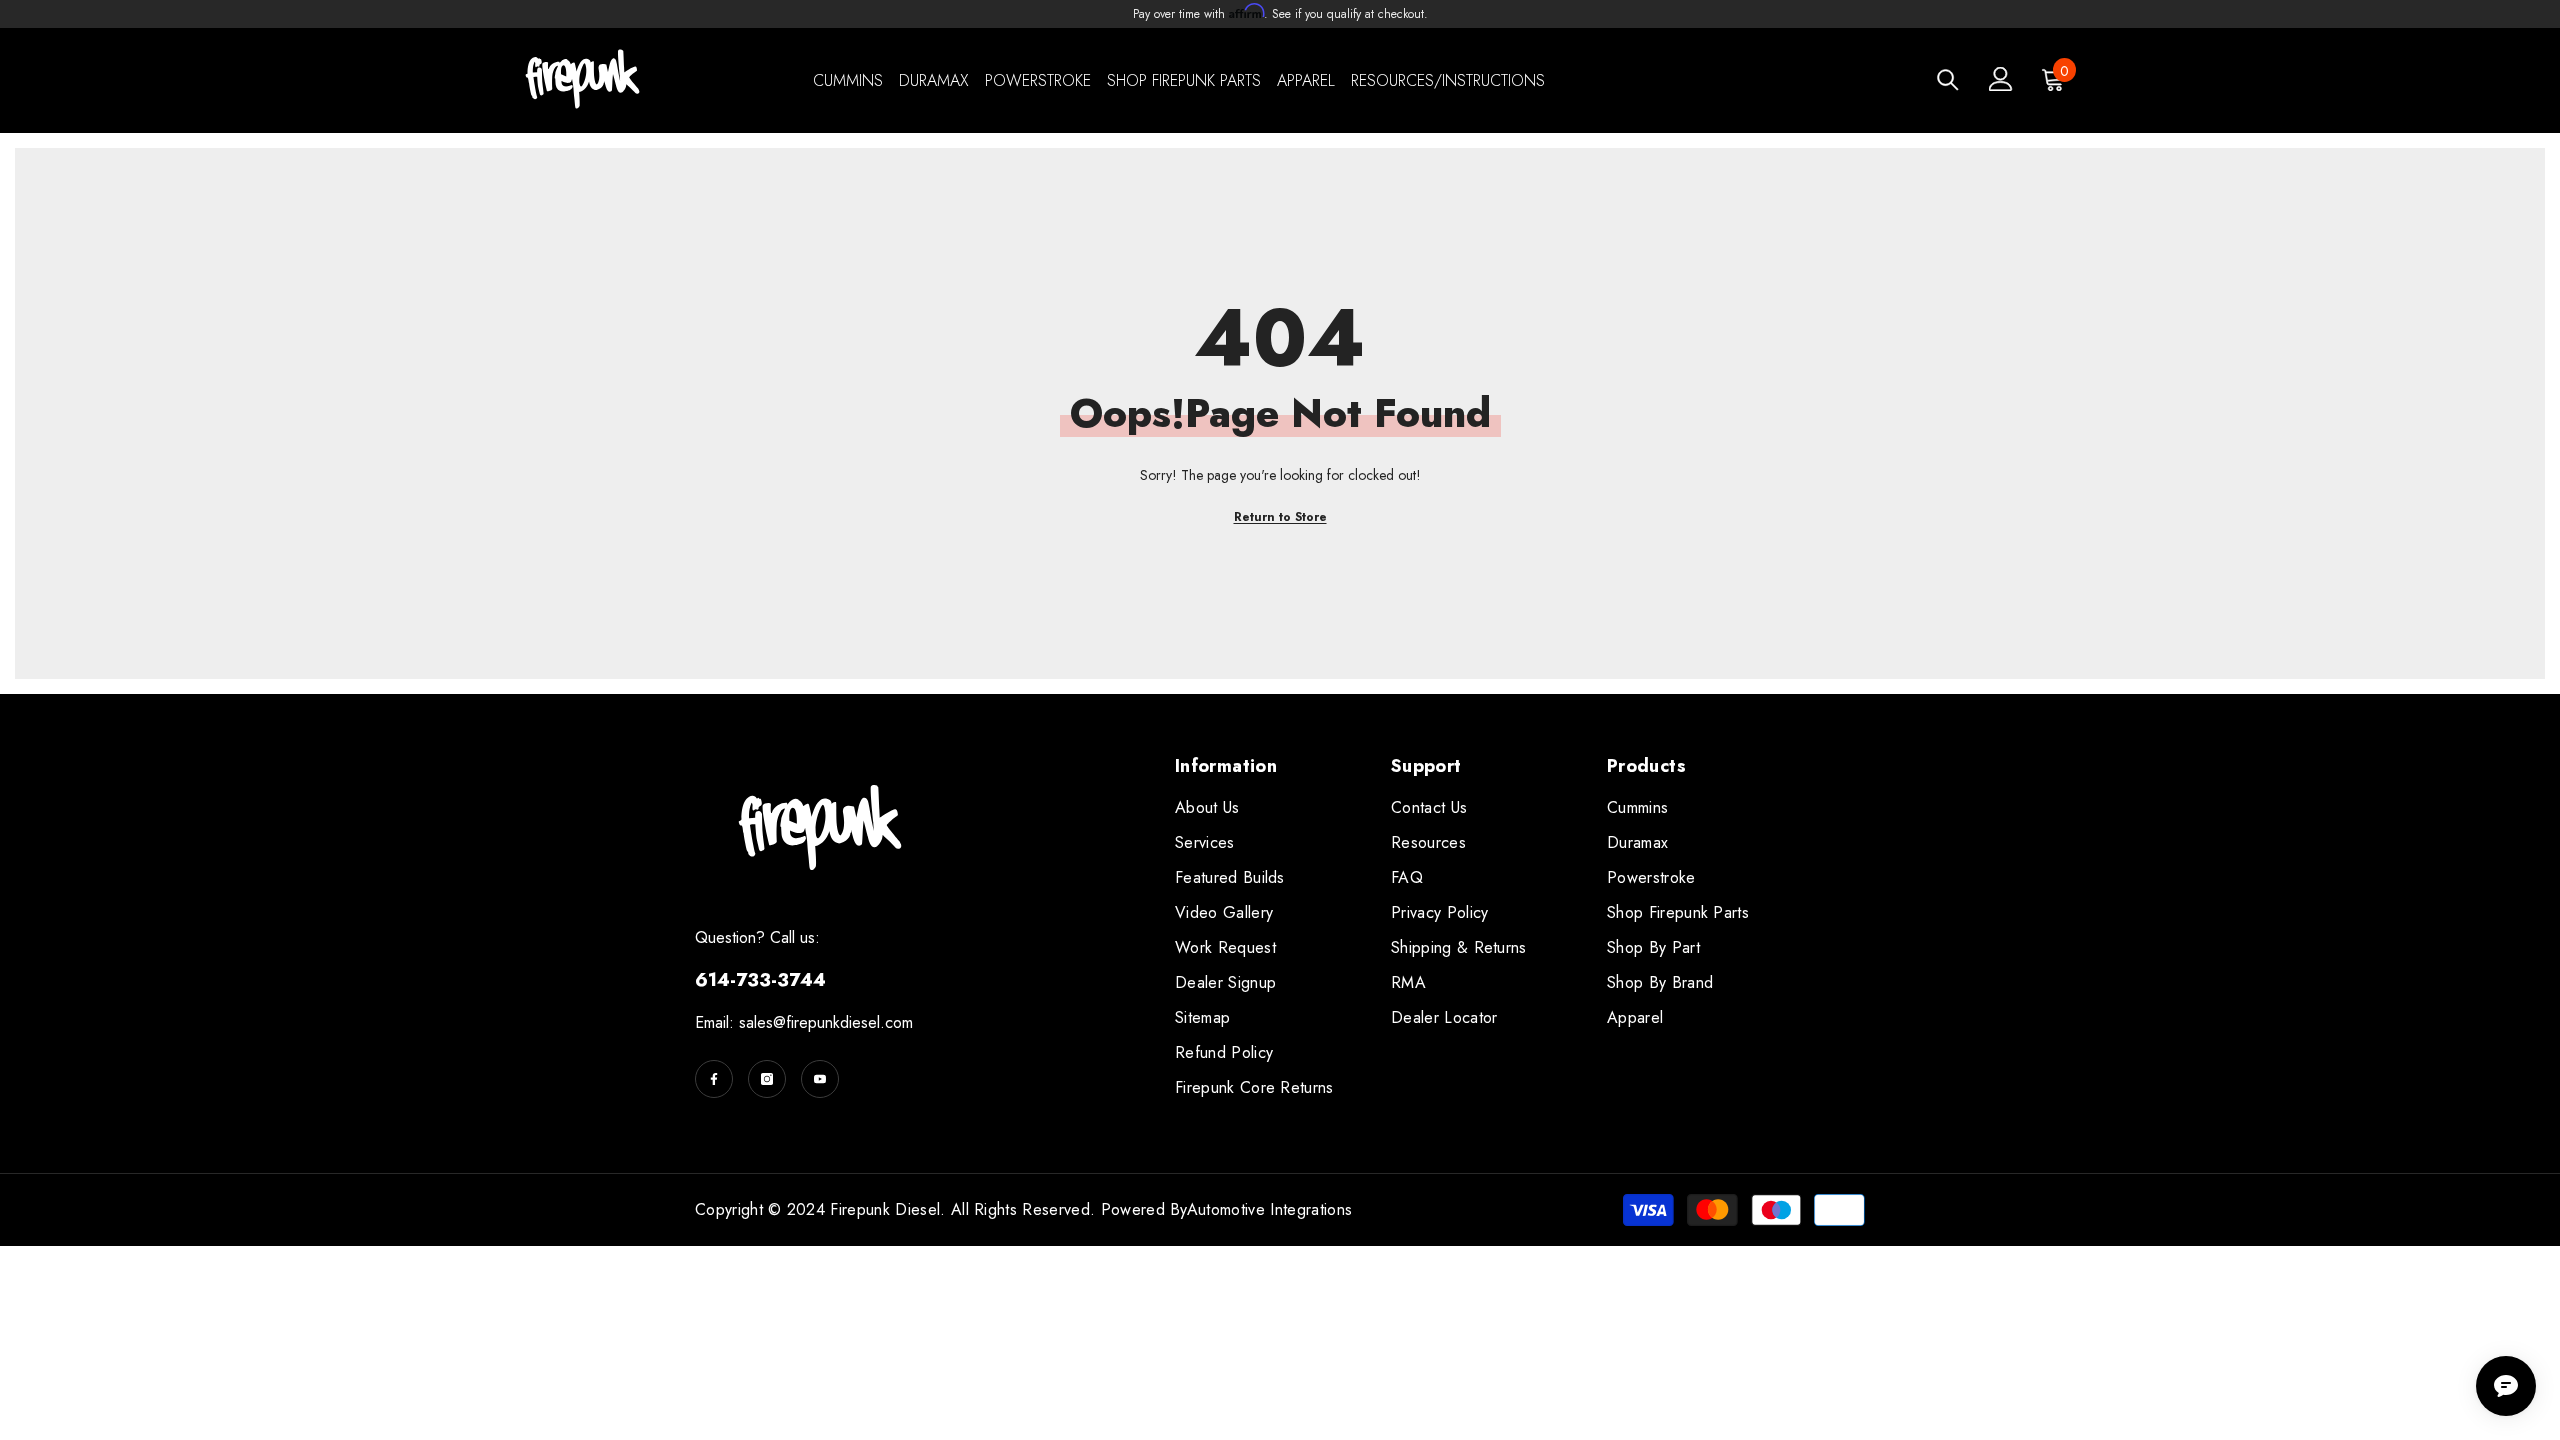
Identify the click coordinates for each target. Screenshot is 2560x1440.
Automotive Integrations (1269, 1209)
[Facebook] (714, 1079)
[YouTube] (820, 1079)
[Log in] (2001, 79)
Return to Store (1280, 517)
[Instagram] (767, 1079)
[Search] (1948, 79)
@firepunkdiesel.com (843, 1022)
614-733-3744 (760, 980)
